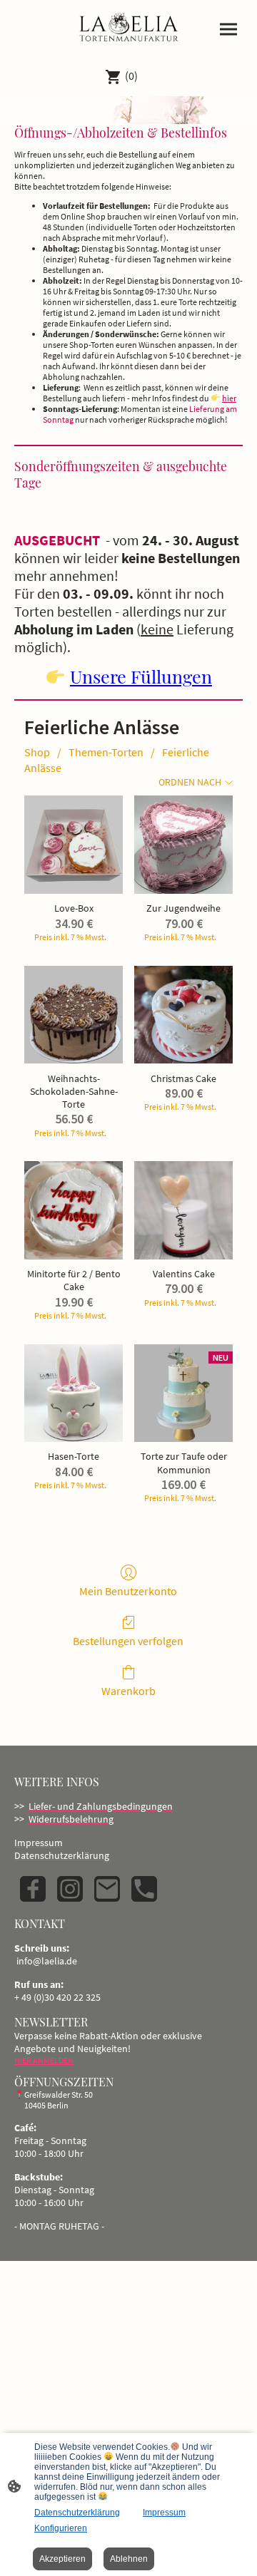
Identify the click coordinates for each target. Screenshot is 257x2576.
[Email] (107, 1889)
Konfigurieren (61, 2528)
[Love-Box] (74, 845)
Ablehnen (129, 2559)
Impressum (164, 2513)
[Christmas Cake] (183, 1015)
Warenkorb (128, 1691)
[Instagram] (70, 1889)
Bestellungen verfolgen (128, 1641)
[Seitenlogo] (128, 28)
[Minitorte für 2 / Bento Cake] (74, 1210)
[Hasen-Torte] (74, 1393)
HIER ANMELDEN (44, 2060)
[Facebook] (33, 1889)
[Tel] (144, 1889)
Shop (37, 752)
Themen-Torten (106, 752)
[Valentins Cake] (183, 1210)
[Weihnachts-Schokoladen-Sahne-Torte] (74, 1015)
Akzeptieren (62, 2559)
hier (229, 398)
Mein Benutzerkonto (128, 1591)
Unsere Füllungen (141, 676)
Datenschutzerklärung (77, 2513)
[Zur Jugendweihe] (183, 845)
